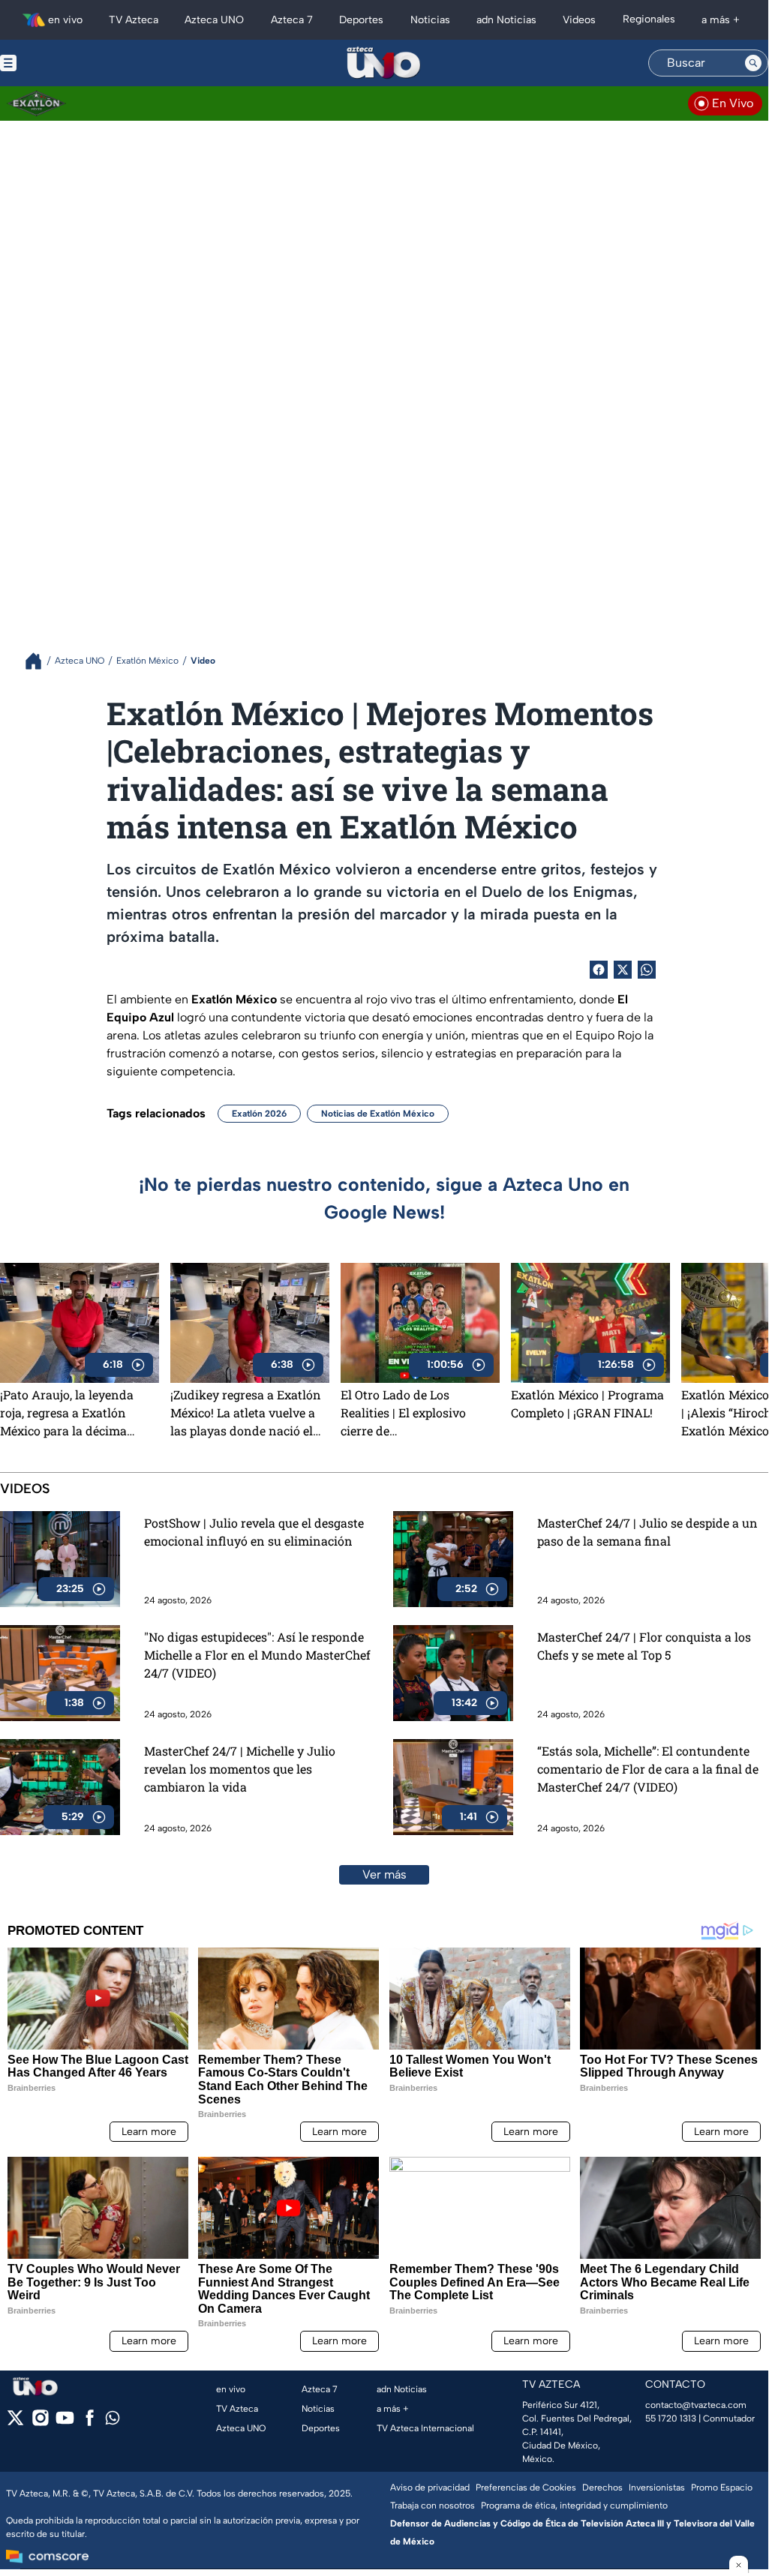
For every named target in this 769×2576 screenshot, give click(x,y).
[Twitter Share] (623, 970)
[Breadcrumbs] (39, 661)
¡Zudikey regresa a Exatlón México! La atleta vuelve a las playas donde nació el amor (246, 1413)
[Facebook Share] (599, 970)
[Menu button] (60, 63)
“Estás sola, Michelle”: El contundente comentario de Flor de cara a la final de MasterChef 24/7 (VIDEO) (648, 1769)
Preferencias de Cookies (526, 2488)
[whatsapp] (113, 2421)
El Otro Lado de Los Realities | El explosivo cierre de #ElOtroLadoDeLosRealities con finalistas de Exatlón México (418, 1413)
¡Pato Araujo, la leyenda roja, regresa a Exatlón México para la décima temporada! (67, 1413)
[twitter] (15, 2423)
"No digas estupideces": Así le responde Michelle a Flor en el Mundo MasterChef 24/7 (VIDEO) (257, 1655)
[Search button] (753, 63)
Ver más (384, 1874)
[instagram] (40, 2423)
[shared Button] (647, 970)
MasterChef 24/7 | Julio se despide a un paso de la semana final (647, 1532)
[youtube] (65, 2423)
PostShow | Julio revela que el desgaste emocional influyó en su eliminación (254, 1532)
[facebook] (90, 2423)
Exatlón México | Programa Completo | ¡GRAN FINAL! (587, 1403)
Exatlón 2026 (259, 1114)
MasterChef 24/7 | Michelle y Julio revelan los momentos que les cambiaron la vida (240, 1769)
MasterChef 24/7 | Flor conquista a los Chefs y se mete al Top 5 (644, 1646)
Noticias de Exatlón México (378, 1114)
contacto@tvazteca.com (696, 2405)
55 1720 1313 (671, 2419)
